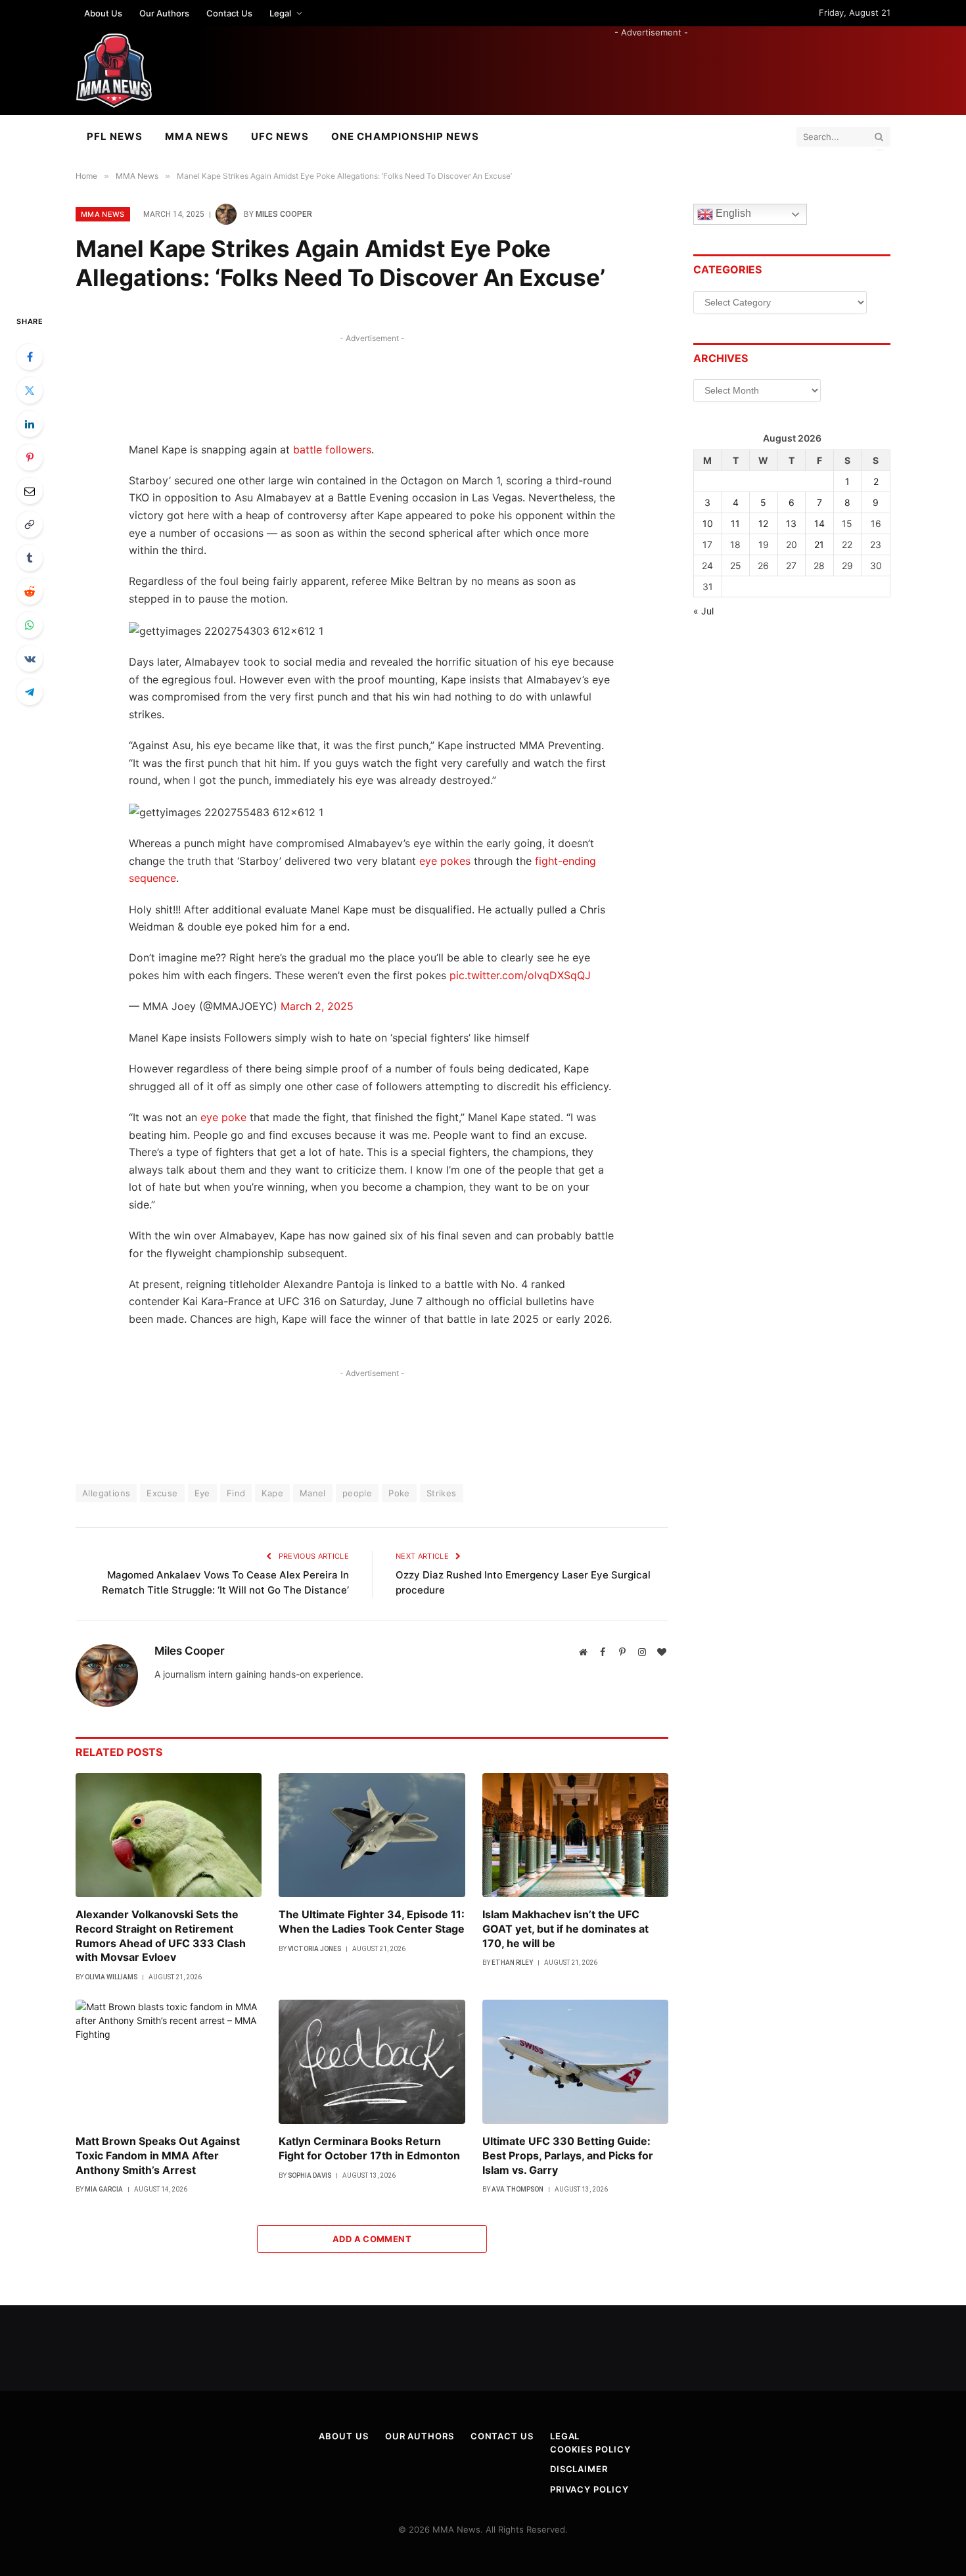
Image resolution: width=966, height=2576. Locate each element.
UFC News (280, 136)
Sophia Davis (310, 2175)
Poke (399, 1493)
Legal (280, 13)
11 (735, 523)
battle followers (332, 449)
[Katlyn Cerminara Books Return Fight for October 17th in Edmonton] (372, 2062)
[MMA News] (114, 71)
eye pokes (445, 861)
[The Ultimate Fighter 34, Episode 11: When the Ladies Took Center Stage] (372, 1835)
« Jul (703, 611)
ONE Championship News (405, 136)
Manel (313, 1493)
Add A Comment (372, 2239)
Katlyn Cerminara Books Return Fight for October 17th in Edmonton (369, 2148)
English (732, 214)
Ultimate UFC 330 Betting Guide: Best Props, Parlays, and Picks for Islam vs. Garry (568, 2155)
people (357, 1493)
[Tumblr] (30, 558)
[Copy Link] (30, 524)
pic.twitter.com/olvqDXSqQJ (520, 975)
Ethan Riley (512, 1963)
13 (791, 523)
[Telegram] (30, 692)
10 (708, 523)
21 (819, 544)
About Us (103, 13)
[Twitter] (30, 390)
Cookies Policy (590, 2449)
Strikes (442, 1493)
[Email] (30, 491)
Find (236, 1493)
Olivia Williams (111, 1977)
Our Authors (164, 13)
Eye (202, 1493)
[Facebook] (30, 357)
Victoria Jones (314, 1949)
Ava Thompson (517, 2189)
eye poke (223, 1117)
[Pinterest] (30, 457)
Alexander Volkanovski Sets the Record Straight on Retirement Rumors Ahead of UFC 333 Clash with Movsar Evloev (161, 1936)
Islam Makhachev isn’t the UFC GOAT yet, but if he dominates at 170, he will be (565, 1929)
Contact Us (229, 13)
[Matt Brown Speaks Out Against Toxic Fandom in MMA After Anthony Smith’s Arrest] (169, 2062)
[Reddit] (30, 591)
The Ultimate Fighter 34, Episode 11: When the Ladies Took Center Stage (372, 1921)
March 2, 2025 (317, 1006)
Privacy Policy (589, 2489)
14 (819, 523)
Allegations (106, 1493)
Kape (272, 1493)
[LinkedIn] (30, 424)
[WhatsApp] (30, 625)
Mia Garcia (104, 2189)
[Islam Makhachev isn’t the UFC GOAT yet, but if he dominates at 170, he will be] (575, 1835)
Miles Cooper (284, 214)
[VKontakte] (30, 658)
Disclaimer (579, 2469)
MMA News (196, 136)
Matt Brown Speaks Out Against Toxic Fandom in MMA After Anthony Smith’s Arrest (158, 2155)
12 (763, 523)
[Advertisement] (651, 68)
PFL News (115, 136)
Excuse (162, 1493)
